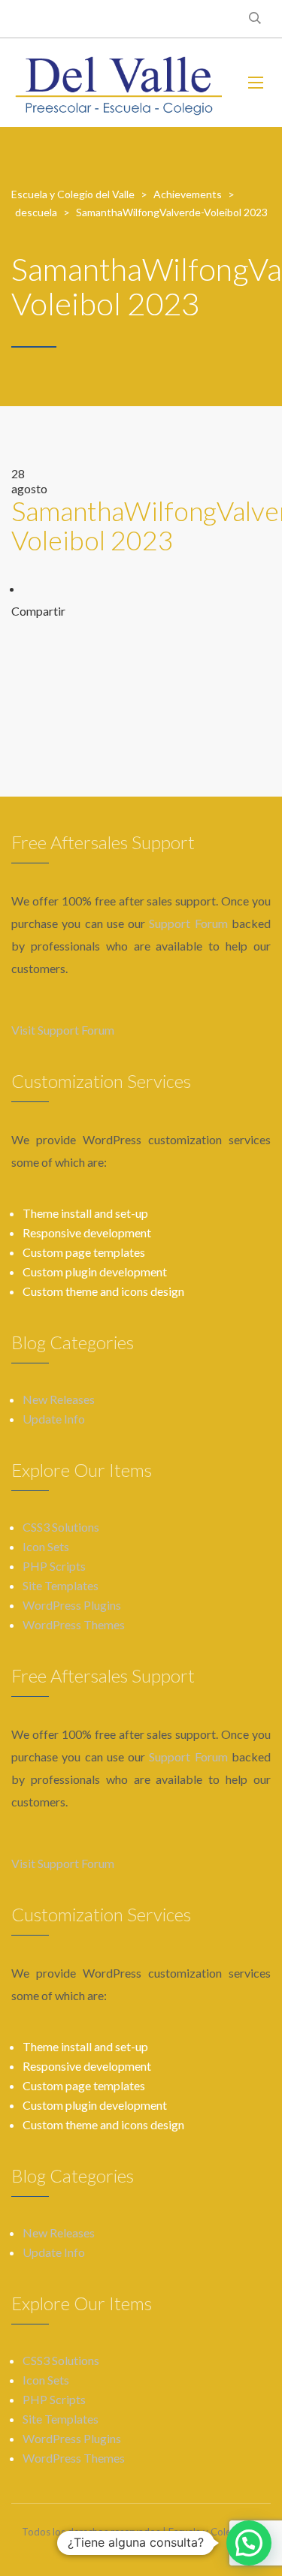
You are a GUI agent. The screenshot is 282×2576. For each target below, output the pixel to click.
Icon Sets (46, 1546)
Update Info (54, 1419)
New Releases (59, 1399)
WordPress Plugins (72, 1605)
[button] (249, 2543)
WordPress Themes (74, 1624)
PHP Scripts (54, 1566)
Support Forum (188, 923)
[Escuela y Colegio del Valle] (118, 83)
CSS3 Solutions (61, 1527)
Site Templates (61, 1585)
